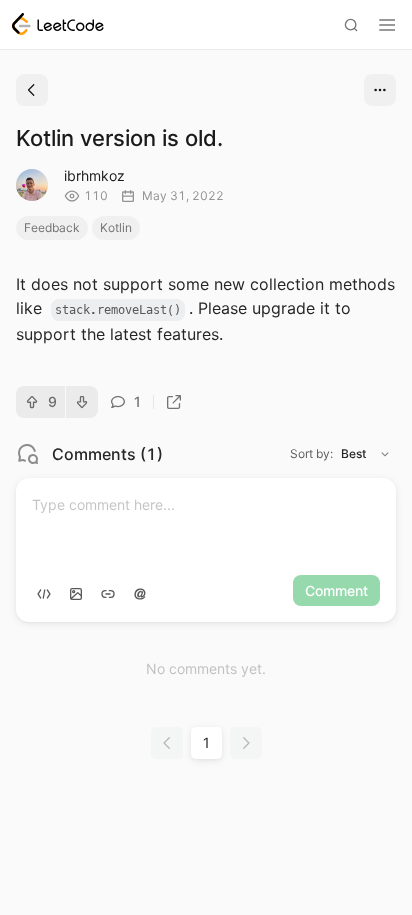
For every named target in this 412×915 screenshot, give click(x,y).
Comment (336, 590)
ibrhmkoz (94, 175)
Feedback (52, 227)
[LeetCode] (58, 24)
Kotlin (116, 227)
